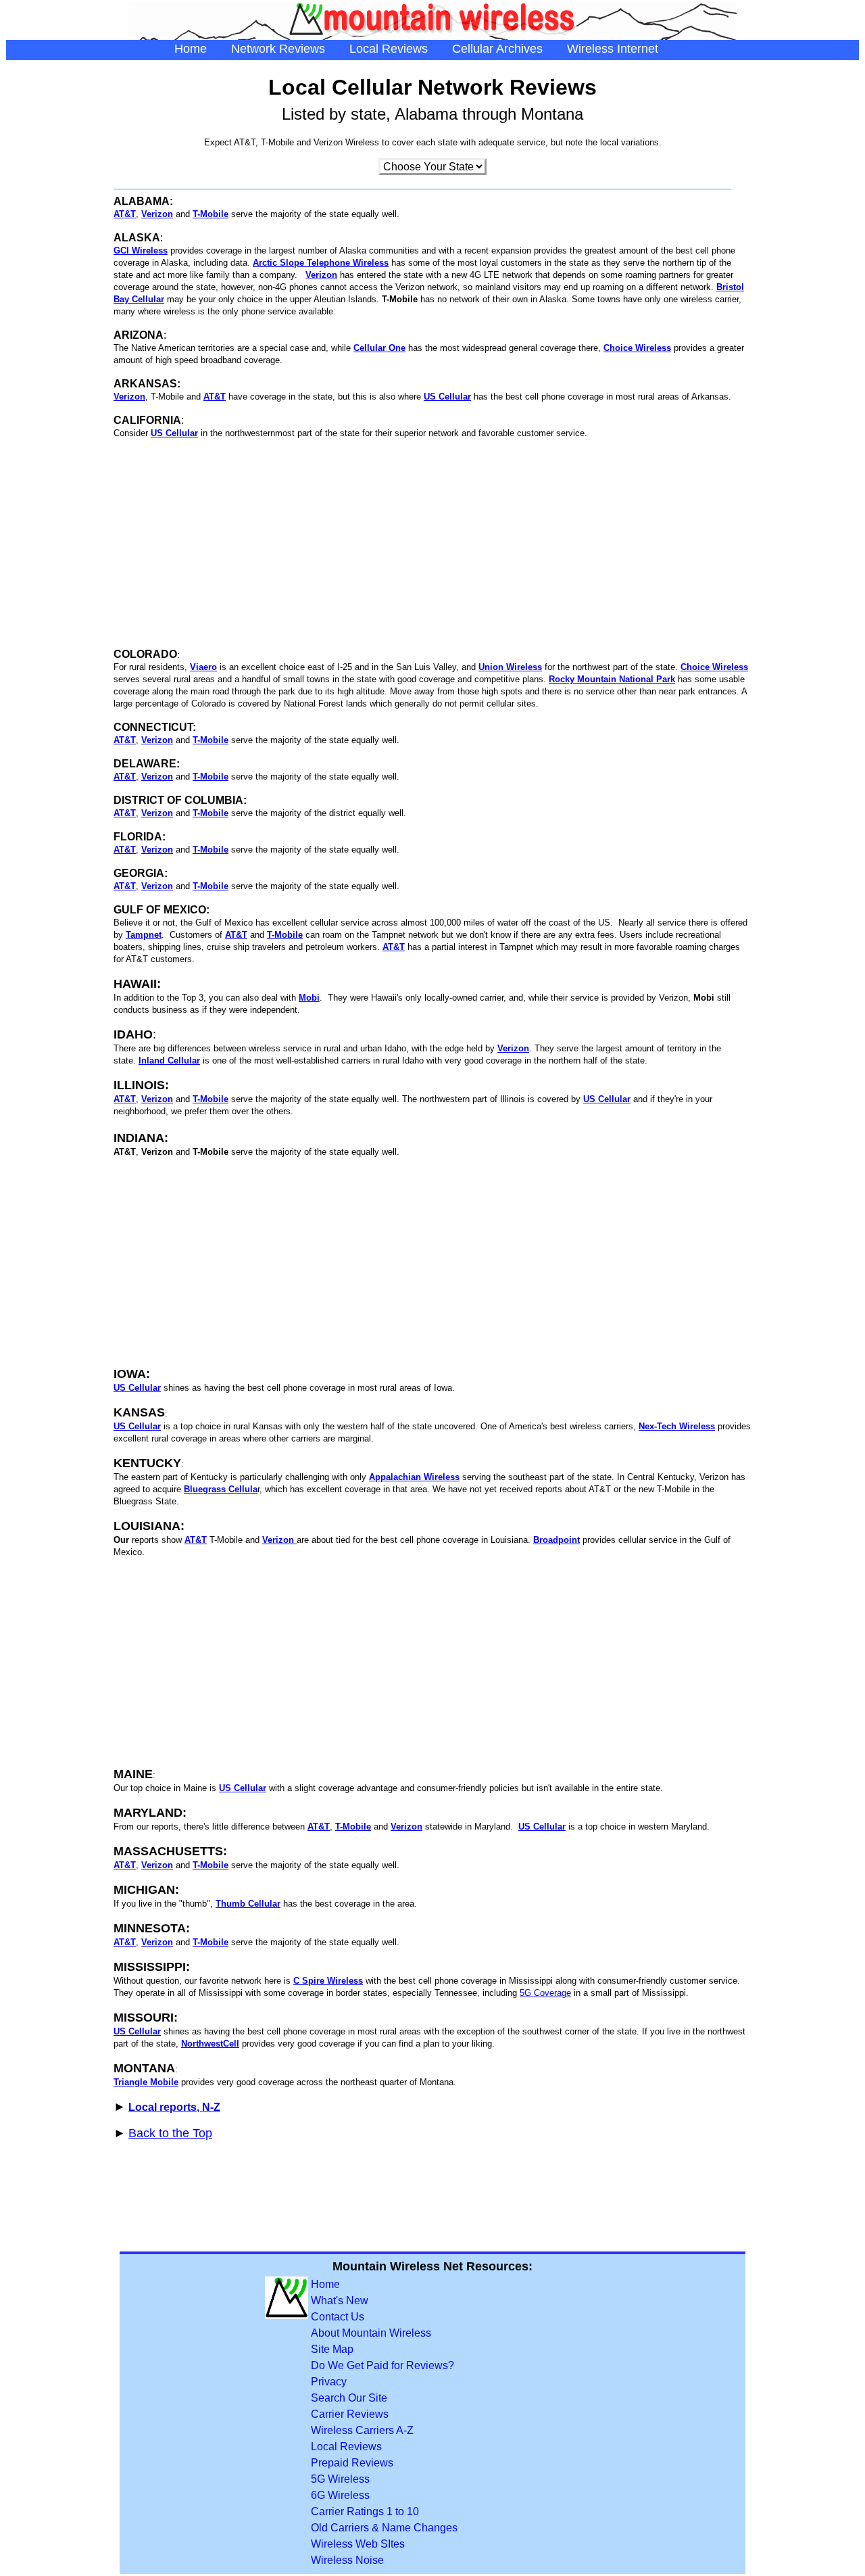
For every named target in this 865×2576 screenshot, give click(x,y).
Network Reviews (278, 49)
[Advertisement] (432, 544)
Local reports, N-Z (174, 2107)
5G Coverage (545, 1993)
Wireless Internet (613, 49)
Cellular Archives (497, 49)
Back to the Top (170, 2133)
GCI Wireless (141, 251)
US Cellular (137, 1426)
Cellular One (379, 348)
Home (191, 49)
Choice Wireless (637, 348)
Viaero (203, 667)
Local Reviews (389, 49)
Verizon (321, 275)
